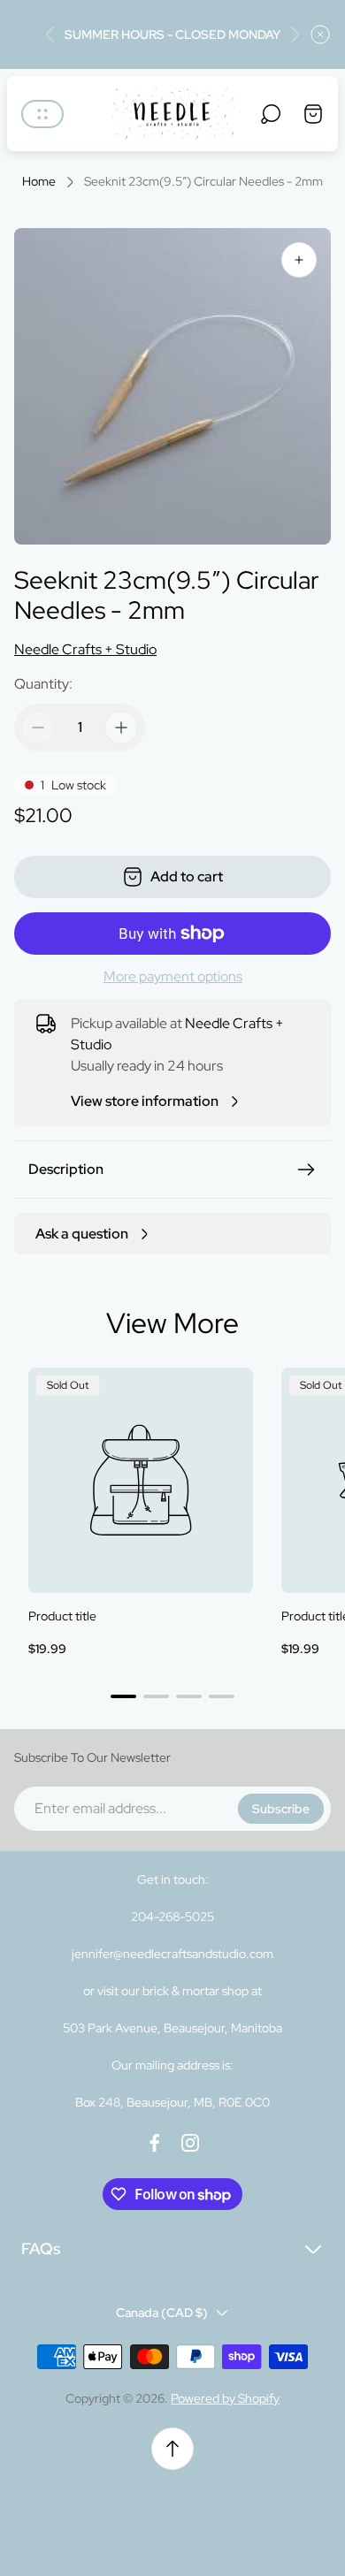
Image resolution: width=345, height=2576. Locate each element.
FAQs (41, 2248)
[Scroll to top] (172, 2449)
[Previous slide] (50, 34)
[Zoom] (299, 260)
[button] (123, 1696)
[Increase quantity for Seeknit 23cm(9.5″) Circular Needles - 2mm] (121, 728)
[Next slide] (295, 34)
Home (39, 182)
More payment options (173, 977)
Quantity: (43, 684)
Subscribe (281, 1809)
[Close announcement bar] (320, 34)
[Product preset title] (141, 1480)
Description (66, 1169)
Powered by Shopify (225, 2398)
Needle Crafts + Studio (85, 649)
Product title (62, 1616)
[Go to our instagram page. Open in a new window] (190, 2143)
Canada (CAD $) (162, 2313)
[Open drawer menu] (42, 114)
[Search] (271, 114)
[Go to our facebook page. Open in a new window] (155, 2143)
